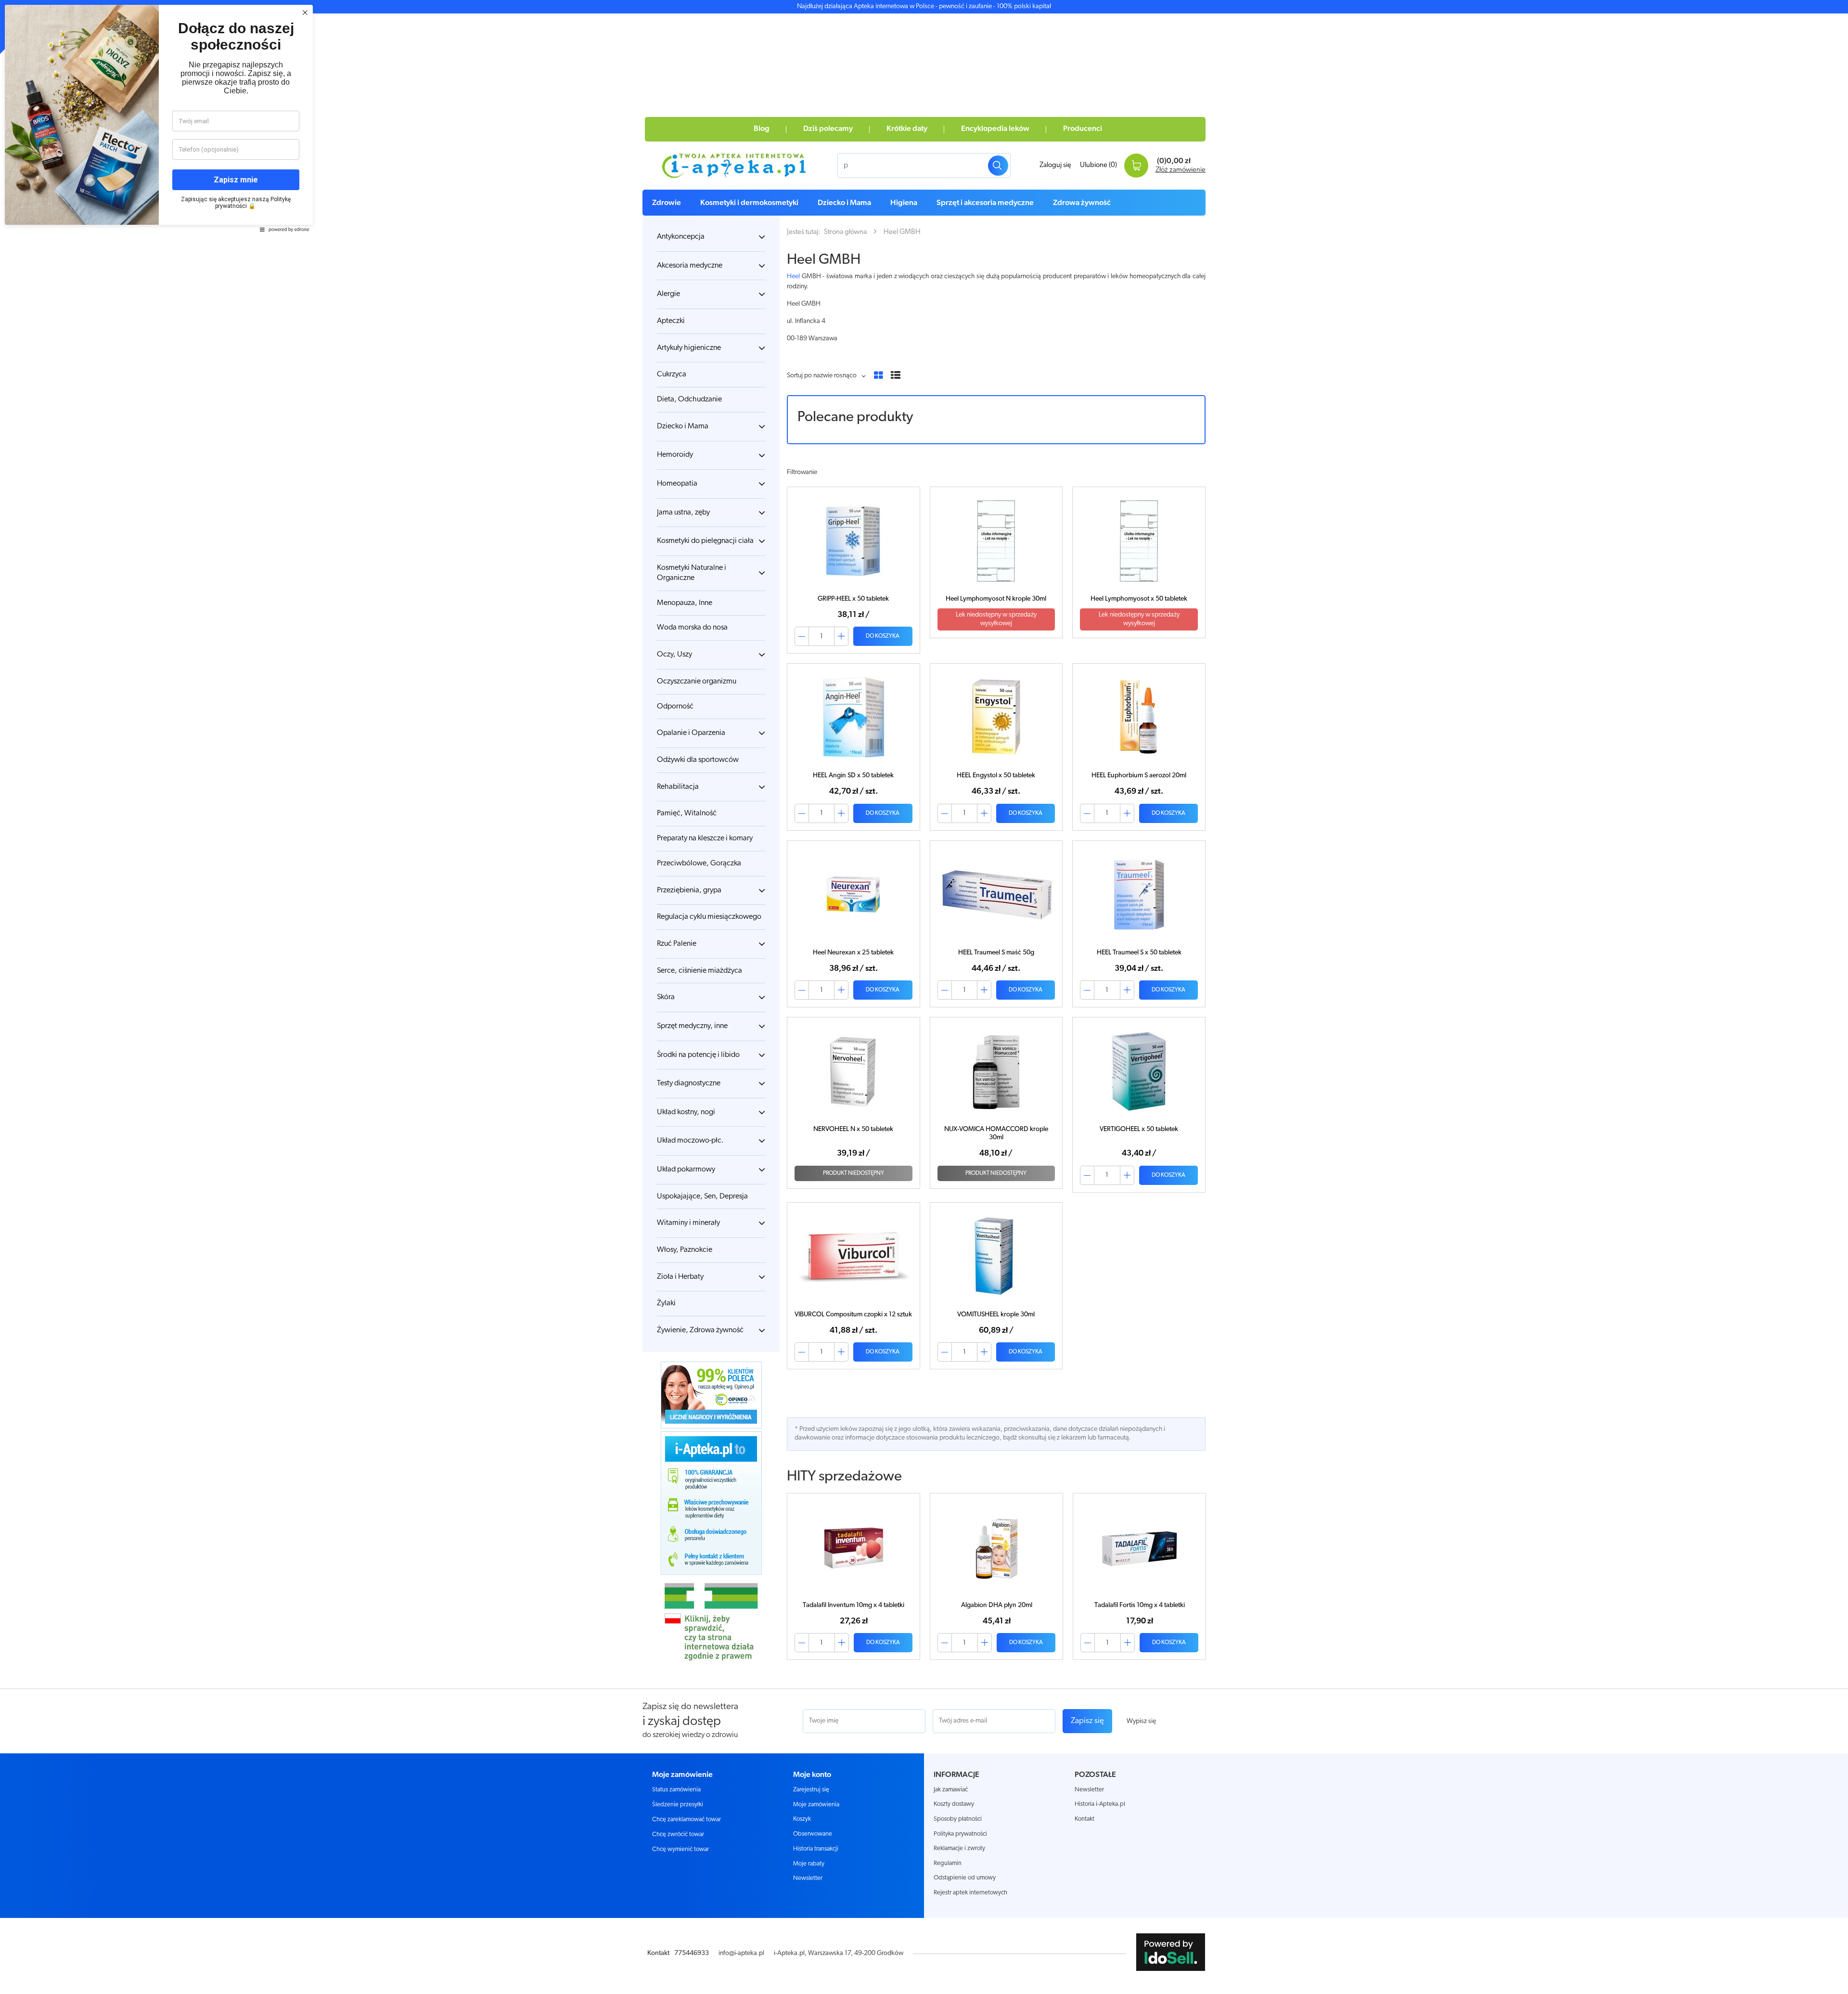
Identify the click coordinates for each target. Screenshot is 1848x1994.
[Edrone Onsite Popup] (924, 997)
